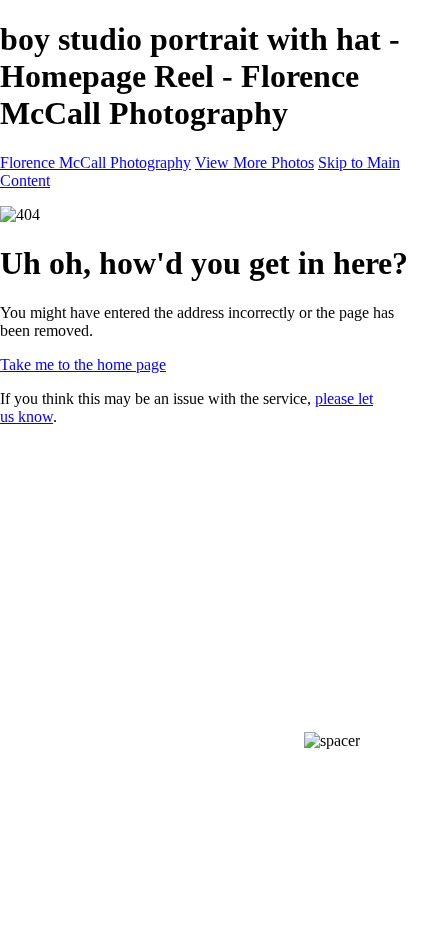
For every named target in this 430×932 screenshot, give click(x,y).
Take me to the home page (83, 364)
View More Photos (254, 162)
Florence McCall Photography (95, 162)
